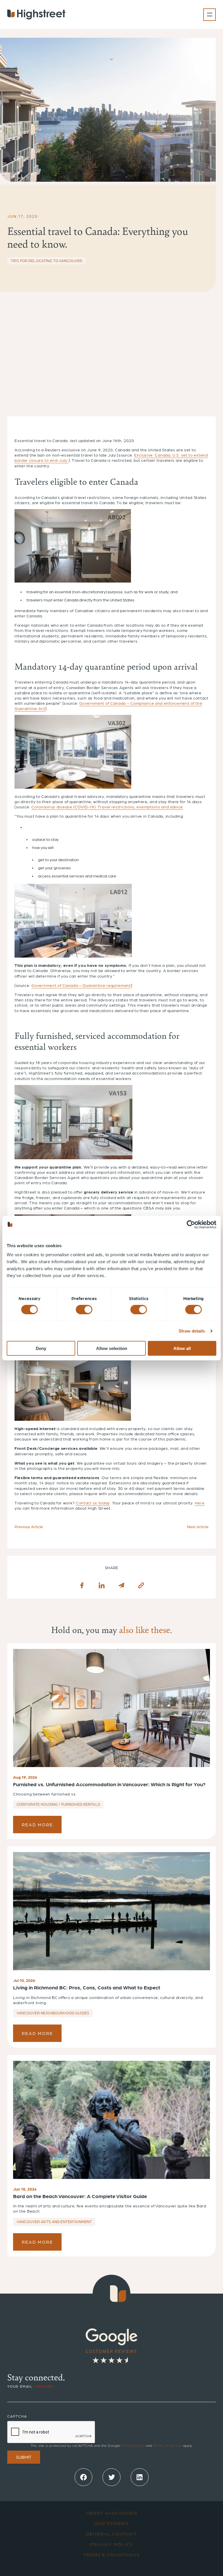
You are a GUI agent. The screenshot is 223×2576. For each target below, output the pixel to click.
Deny (41, 1348)
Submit (24, 2457)
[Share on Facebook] (82, 1585)
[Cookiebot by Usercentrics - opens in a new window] (191, 1224)
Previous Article (29, 1526)
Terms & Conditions (112, 2555)
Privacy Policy (133, 2445)
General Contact (111, 2534)
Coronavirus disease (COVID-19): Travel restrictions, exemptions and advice (107, 807)
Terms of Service (168, 2445)
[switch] (84, 1309)
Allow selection (112, 1348)
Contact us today (93, 1503)
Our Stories (111, 2523)
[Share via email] (121, 1585)
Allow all (182, 1348)
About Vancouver (111, 2513)
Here (200, 1503)
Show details (192, 1331)
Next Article (198, 1526)
